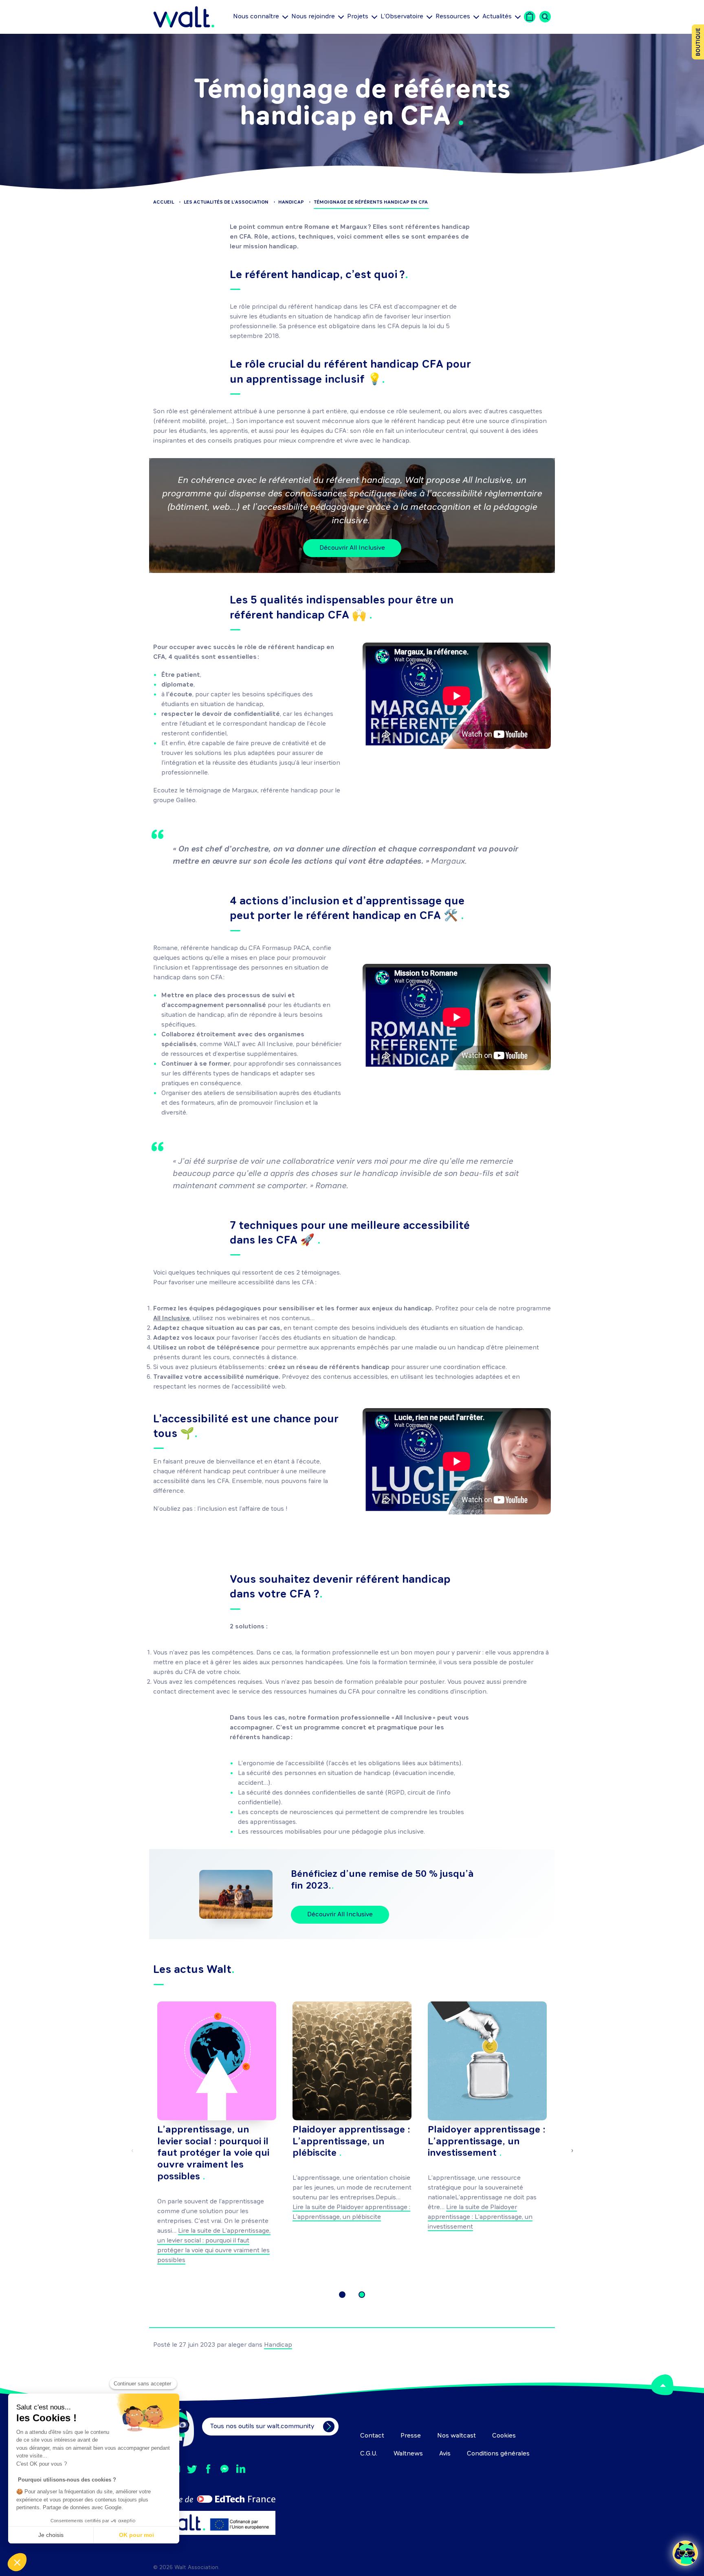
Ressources (453, 17)
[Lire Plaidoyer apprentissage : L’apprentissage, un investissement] (487, 2061)
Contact (372, 2436)
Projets (358, 17)
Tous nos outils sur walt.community (262, 2427)
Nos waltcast (456, 2436)
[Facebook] (208, 2469)
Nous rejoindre (313, 17)
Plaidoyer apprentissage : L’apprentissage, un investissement (487, 2142)
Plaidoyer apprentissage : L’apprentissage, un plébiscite (351, 2142)
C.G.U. (369, 2454)
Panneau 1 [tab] (342, 2295)
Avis (445, 2454)
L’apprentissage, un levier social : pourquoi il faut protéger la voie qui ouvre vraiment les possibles (213, 2154)
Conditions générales (498, 2454)
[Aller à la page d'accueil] (184, 17)
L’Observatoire (402, 17)
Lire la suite (480, 2217)
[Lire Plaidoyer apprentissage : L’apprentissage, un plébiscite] (352, 2061)
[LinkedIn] (241, 2469)
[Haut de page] (662, 2385)
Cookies (504, 2436)
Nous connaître (256, 17)
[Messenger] (224, 2469)
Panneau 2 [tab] (362, 2295)
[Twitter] (192, 2469)
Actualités (497, 18)
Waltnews (408, 2454)
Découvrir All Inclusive (352, 548)
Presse (411, 2436)
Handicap (278, 2345)
